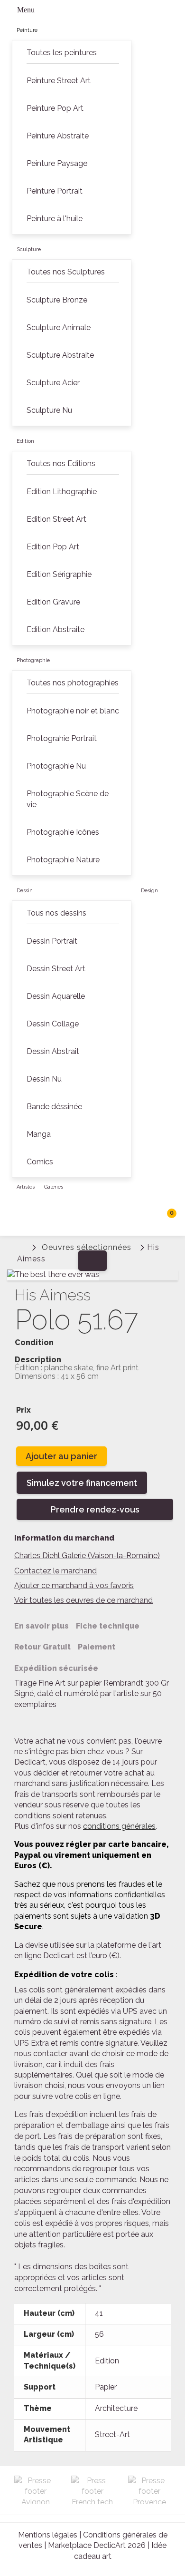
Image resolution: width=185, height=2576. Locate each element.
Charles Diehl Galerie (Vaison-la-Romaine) (87, 1556)
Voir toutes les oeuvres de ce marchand (83, 1600)
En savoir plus (42, 1626)
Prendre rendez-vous (95, 1509)
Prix (23, 1410)
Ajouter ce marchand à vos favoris (74, 1586)
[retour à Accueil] (21, 1246)
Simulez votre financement (82, 1483)
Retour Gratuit (42, 1647)
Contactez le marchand (55, 1571)
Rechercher (147, 1217)
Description (38, 1360)
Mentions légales (48, 2535)
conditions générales (119, 1826)
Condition (34, 1343)
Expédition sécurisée (56, 1668)
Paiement (97, 1647)
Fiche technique (108, 1626)
